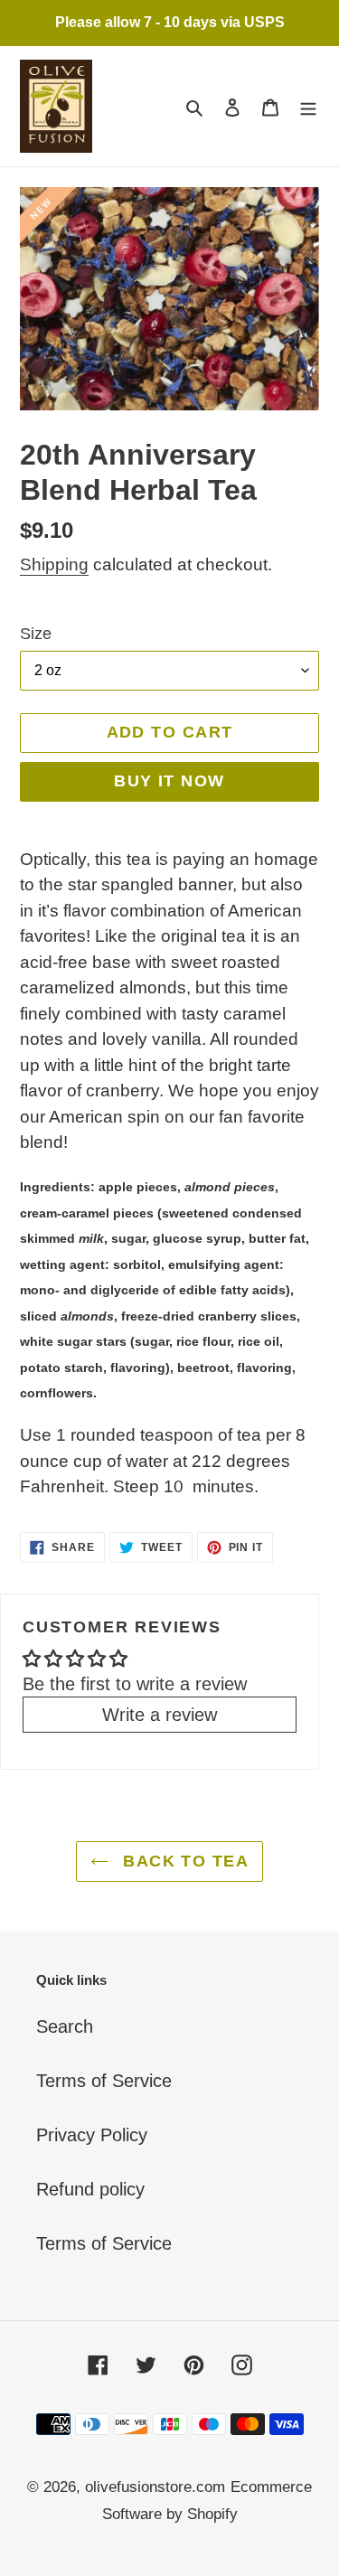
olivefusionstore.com (155, 2487)
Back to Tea (183, 1861)
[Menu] (308, 106)
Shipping (54, 564)
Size (36, 634)
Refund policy (90, 2189)
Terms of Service (104, 2081)
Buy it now (169, 781)
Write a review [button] (160, 1715)
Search (65, 2026)
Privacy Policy (92, 2135)
